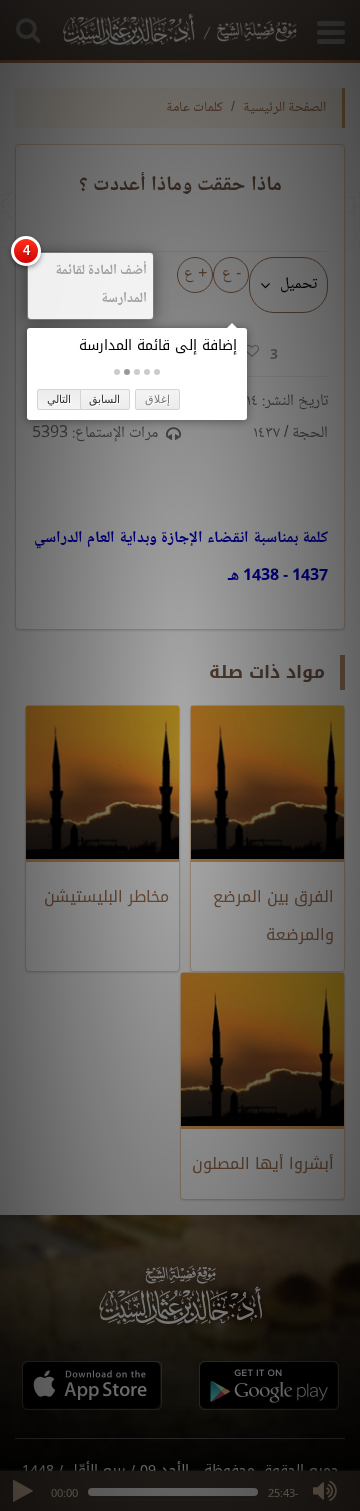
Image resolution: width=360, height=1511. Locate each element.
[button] (157, 372)
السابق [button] (104, 399)
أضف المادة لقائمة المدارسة (101, 285)
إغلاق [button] (157, 399)
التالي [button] (59, 399)
